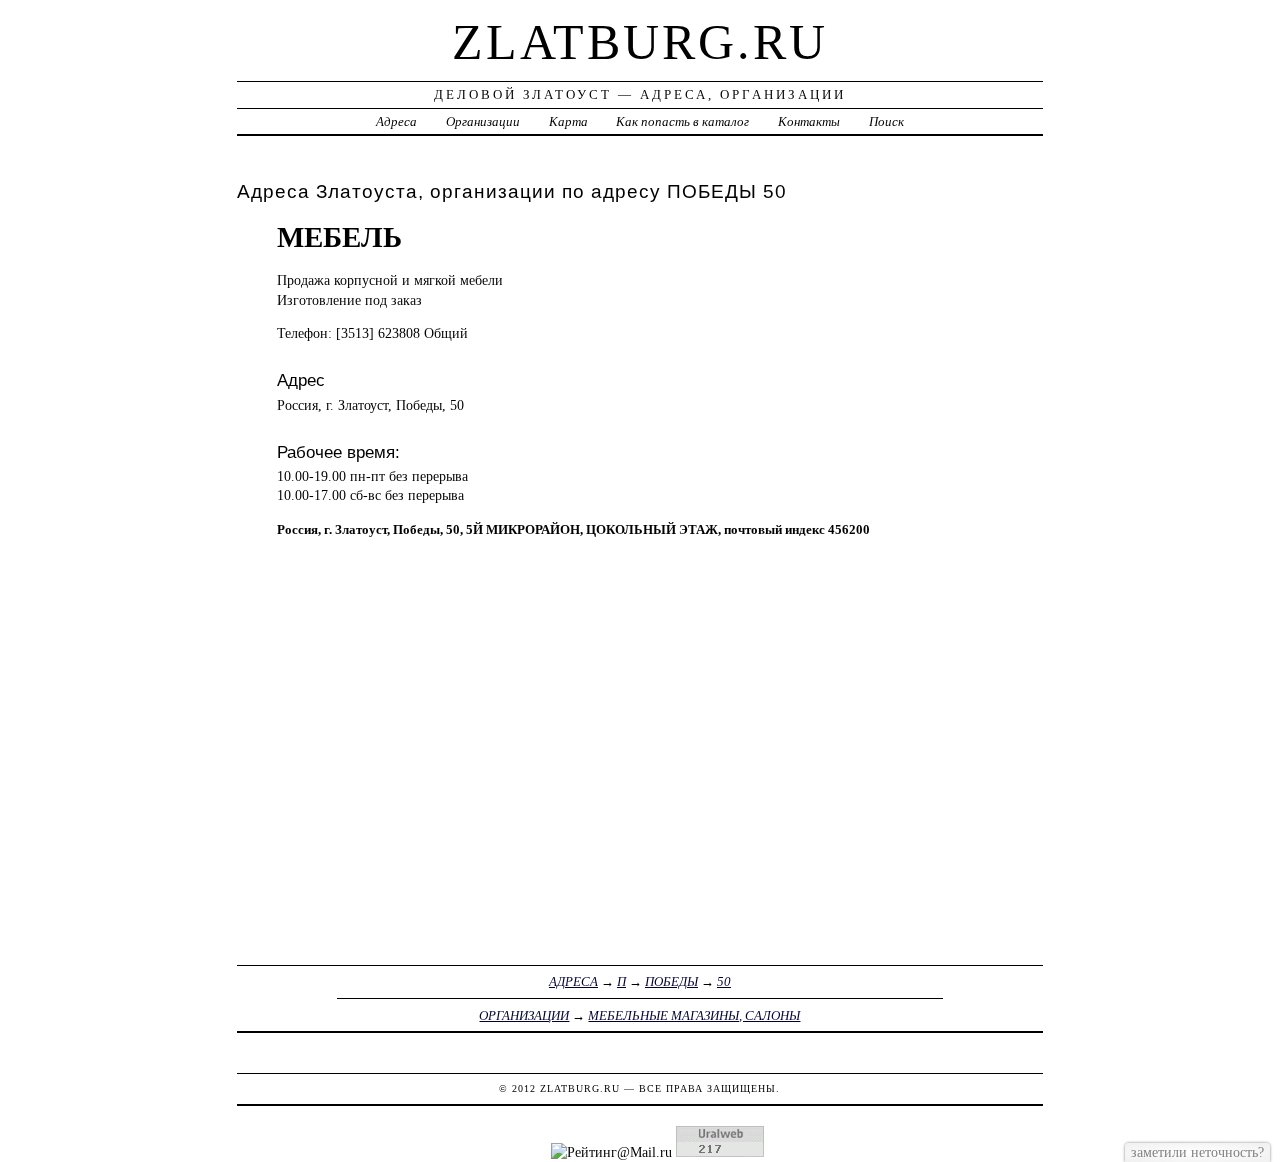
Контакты (809, 121)
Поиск (886, 121)
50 (724, 981)
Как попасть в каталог (682, 121)
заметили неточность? (1197, 1152)
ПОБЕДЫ (671, 981)
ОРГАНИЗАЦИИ (524, 1015)
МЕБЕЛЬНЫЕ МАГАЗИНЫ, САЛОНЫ (694, 1015)
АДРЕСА (573, 981)
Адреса (396, 121)
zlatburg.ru (640, 42)
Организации (483, 121)
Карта (568, 121)
